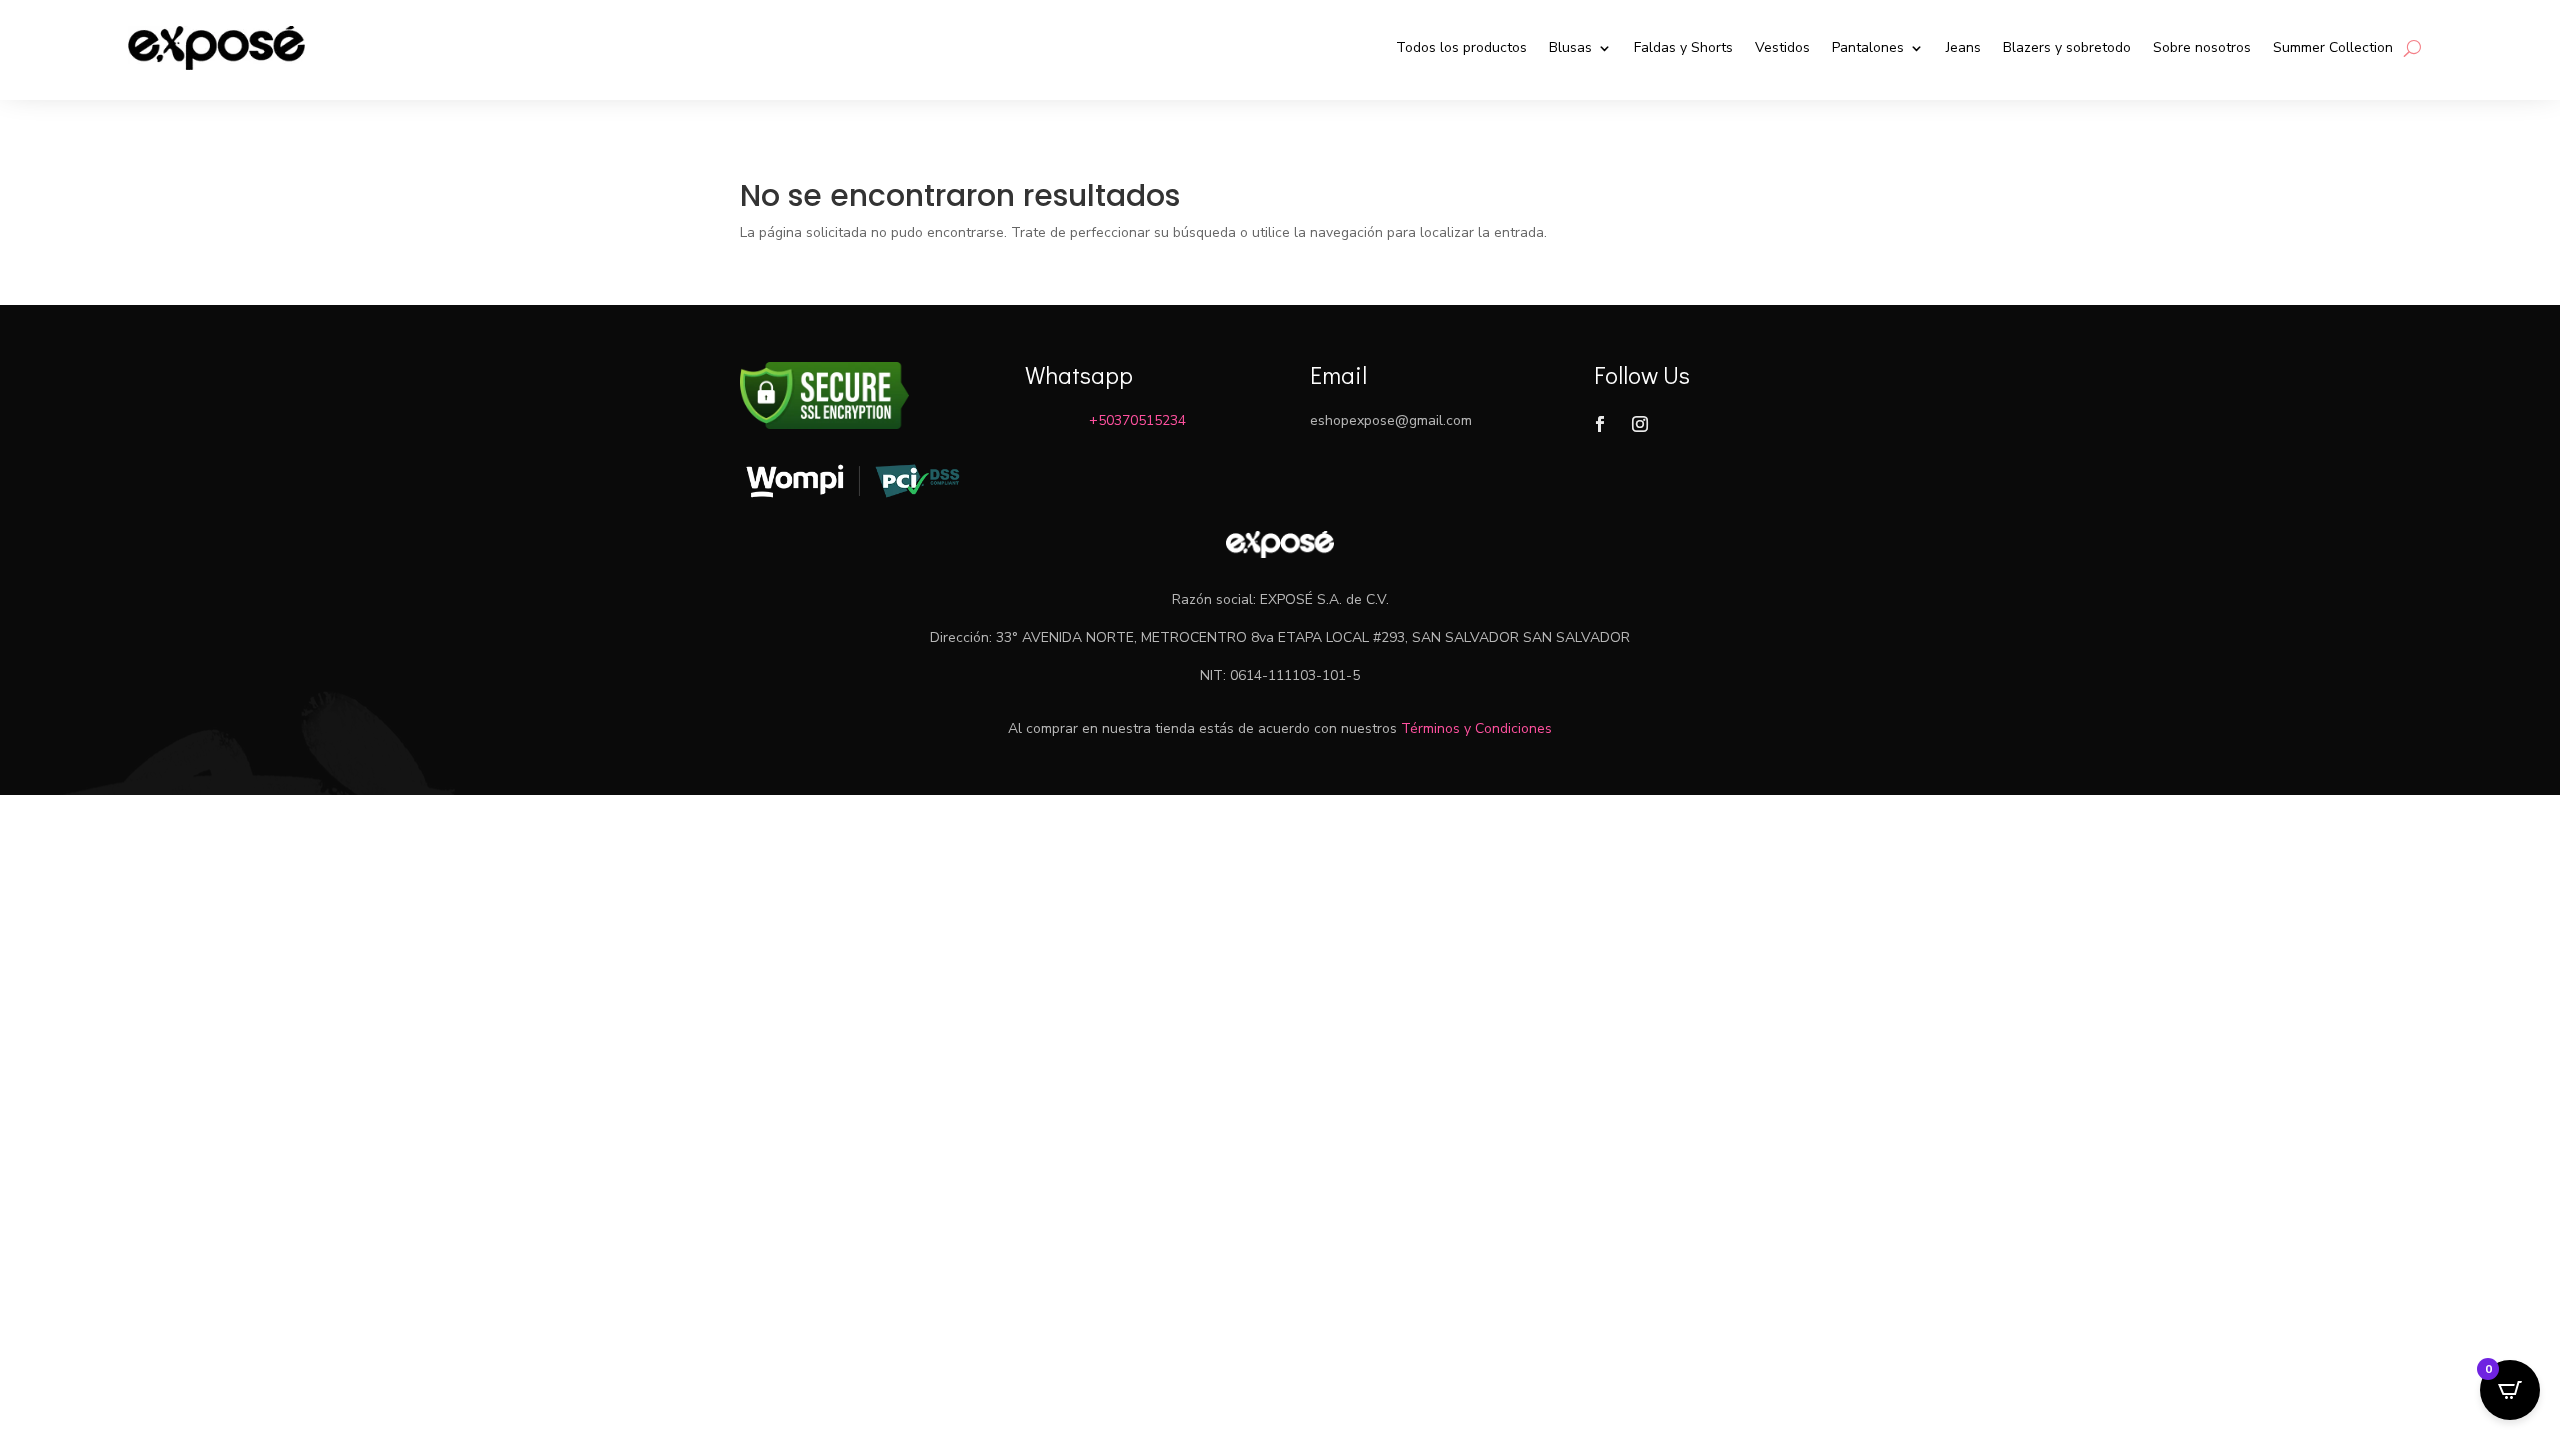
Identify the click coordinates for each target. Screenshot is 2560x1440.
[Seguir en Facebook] (1600, 424)
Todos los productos (1461, 47)
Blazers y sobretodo (2067, 47)
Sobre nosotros (2202, 47)
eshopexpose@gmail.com (1391, 420)
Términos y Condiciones (1476, 728)
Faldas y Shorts (1683, 47)
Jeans (1963, 47)
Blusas (1570, 47)
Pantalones (1868, 47)
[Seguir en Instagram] (1640, 424)
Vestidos (1782, 47)
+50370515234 (1137, 420)
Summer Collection (2333, 47)
